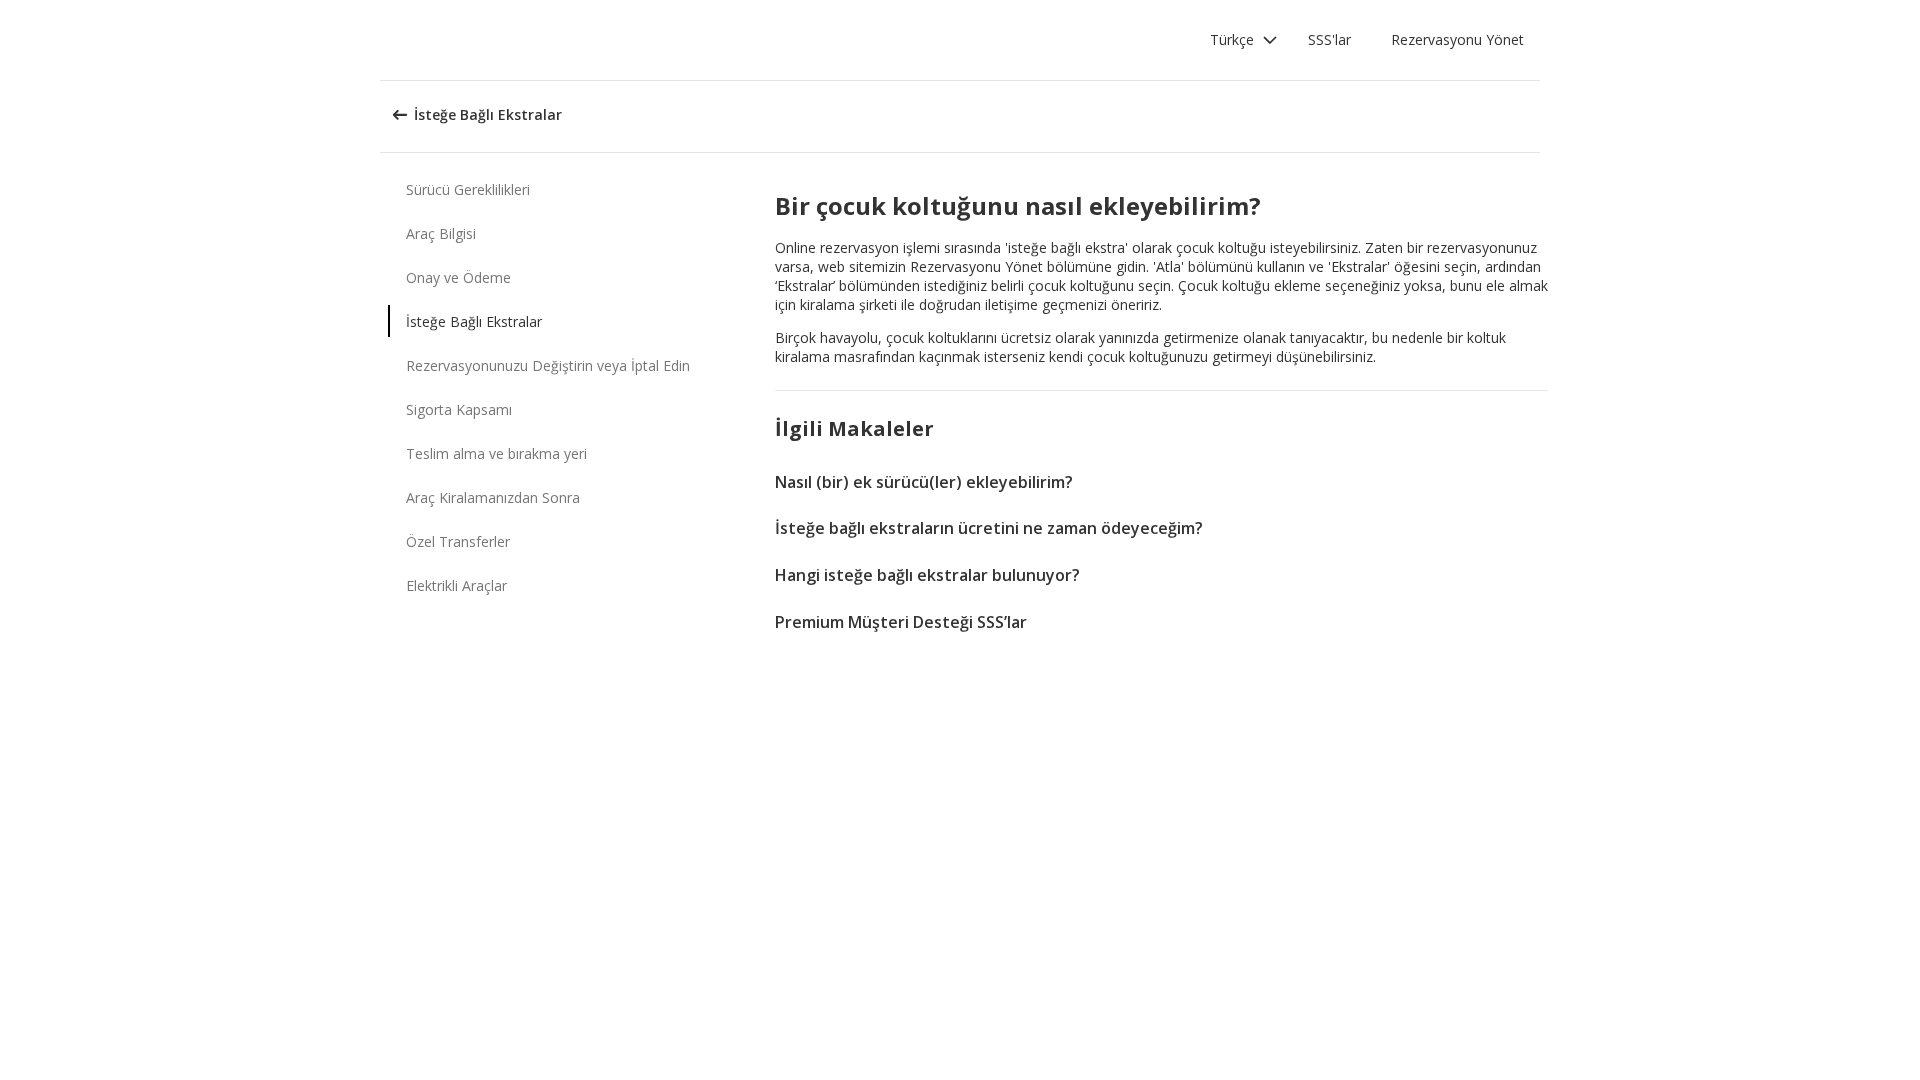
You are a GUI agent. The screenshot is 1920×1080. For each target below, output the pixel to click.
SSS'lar (1329, 39)
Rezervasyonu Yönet (1457, 39)
